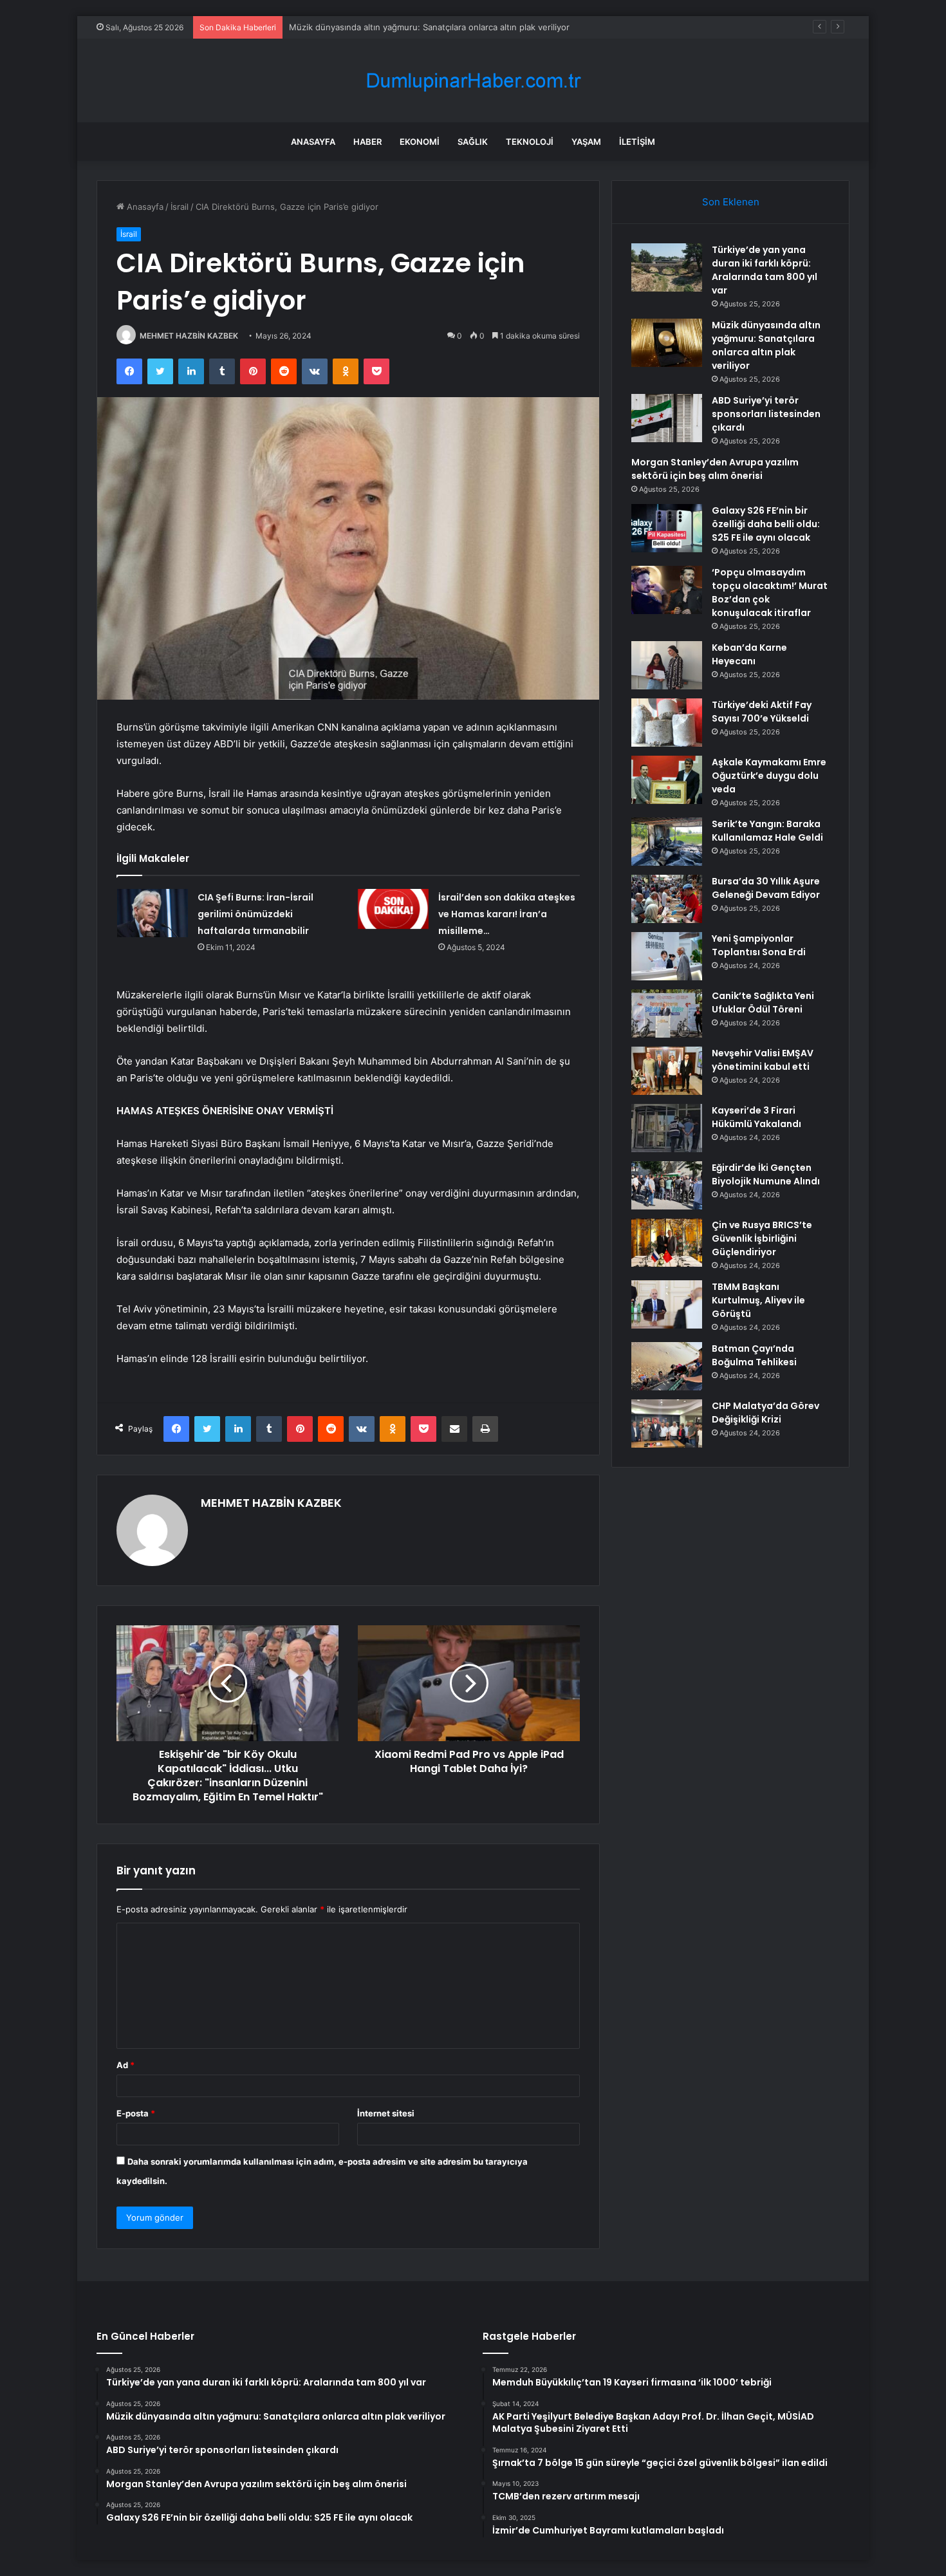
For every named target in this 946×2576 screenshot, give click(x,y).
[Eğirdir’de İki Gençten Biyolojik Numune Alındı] (667, 1185)
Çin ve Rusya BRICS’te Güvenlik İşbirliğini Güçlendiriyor (762, 1238)
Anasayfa (313, 142)
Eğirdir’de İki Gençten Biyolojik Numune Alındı (766, 1174)
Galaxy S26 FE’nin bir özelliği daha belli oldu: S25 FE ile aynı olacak (766, 524)
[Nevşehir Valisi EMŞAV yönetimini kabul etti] (667, 1071)
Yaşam (586, 142)
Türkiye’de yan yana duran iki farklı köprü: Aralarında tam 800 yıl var (765, 270)
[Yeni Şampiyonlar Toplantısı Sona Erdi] (667, 956)
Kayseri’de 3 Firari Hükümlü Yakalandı (756, 1117)
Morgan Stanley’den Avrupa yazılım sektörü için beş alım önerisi (715, 469)
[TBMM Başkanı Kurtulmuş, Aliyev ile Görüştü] (667, 1304)
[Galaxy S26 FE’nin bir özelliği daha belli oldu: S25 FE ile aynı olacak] (667, 528)
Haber (367, 142)
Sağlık (473, 142)
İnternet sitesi (386, 2113)
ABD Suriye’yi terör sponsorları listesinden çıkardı (387, 27)
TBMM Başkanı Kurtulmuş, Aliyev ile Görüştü (758, 1300)
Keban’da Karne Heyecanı (749, 654)
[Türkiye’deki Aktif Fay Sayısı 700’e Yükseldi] (667, 723)
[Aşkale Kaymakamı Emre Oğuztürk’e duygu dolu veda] (667, 780)
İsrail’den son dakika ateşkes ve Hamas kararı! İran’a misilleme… (507, 914)
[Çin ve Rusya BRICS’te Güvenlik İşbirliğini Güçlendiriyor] (667, 1243)
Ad (125, 2065)
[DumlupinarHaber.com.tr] (473, 81)
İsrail (180, 207)
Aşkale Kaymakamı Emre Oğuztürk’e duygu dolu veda (769, 776)
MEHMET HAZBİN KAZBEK (189, 336)
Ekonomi (420, 142)
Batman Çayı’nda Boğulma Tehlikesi (754, 1355)
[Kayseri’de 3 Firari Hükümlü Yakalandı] (667, 1128)
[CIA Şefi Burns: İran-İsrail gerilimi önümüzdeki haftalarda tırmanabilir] (153, 913)
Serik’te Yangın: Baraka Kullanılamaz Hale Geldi (767, 831)
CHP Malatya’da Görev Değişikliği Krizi (765, 1413)
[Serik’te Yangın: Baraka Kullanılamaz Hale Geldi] (667, 842)
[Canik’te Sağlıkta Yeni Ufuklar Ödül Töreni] (667, 1013)
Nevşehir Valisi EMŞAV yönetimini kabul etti (763, 1060)
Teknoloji (530, 142)
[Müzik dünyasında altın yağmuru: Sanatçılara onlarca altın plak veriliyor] (667, 343)
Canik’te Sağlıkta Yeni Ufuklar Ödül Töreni (763, 1003)
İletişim (637, 142)
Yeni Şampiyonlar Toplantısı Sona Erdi (759, 945)
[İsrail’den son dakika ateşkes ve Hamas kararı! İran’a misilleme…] (393, 909)
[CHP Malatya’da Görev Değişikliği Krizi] (667, 1423)
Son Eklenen (731, 202)
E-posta (136, 2113)
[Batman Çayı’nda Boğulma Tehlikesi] (667, 1366)
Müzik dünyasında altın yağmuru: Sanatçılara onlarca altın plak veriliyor (766, 345)
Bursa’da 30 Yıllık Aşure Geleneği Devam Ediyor (766, 888)
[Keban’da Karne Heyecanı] (667, 665)
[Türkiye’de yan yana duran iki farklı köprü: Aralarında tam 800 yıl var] (667, 267)
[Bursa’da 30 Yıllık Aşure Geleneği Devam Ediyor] (667, 899)
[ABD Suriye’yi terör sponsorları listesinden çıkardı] (667, 418)
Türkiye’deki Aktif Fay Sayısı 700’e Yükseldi (762, 712)
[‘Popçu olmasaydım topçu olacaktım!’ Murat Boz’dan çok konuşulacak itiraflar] (667, 590)
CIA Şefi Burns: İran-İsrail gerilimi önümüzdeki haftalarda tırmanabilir (255, 914)
